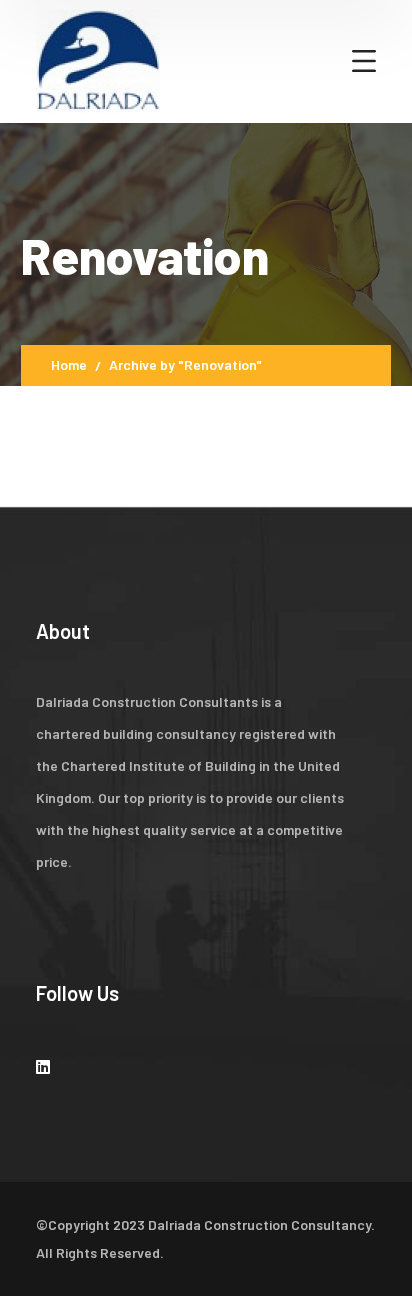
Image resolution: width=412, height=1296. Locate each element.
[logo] (98, 59)
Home (69, 364)
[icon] (43, 1066)
